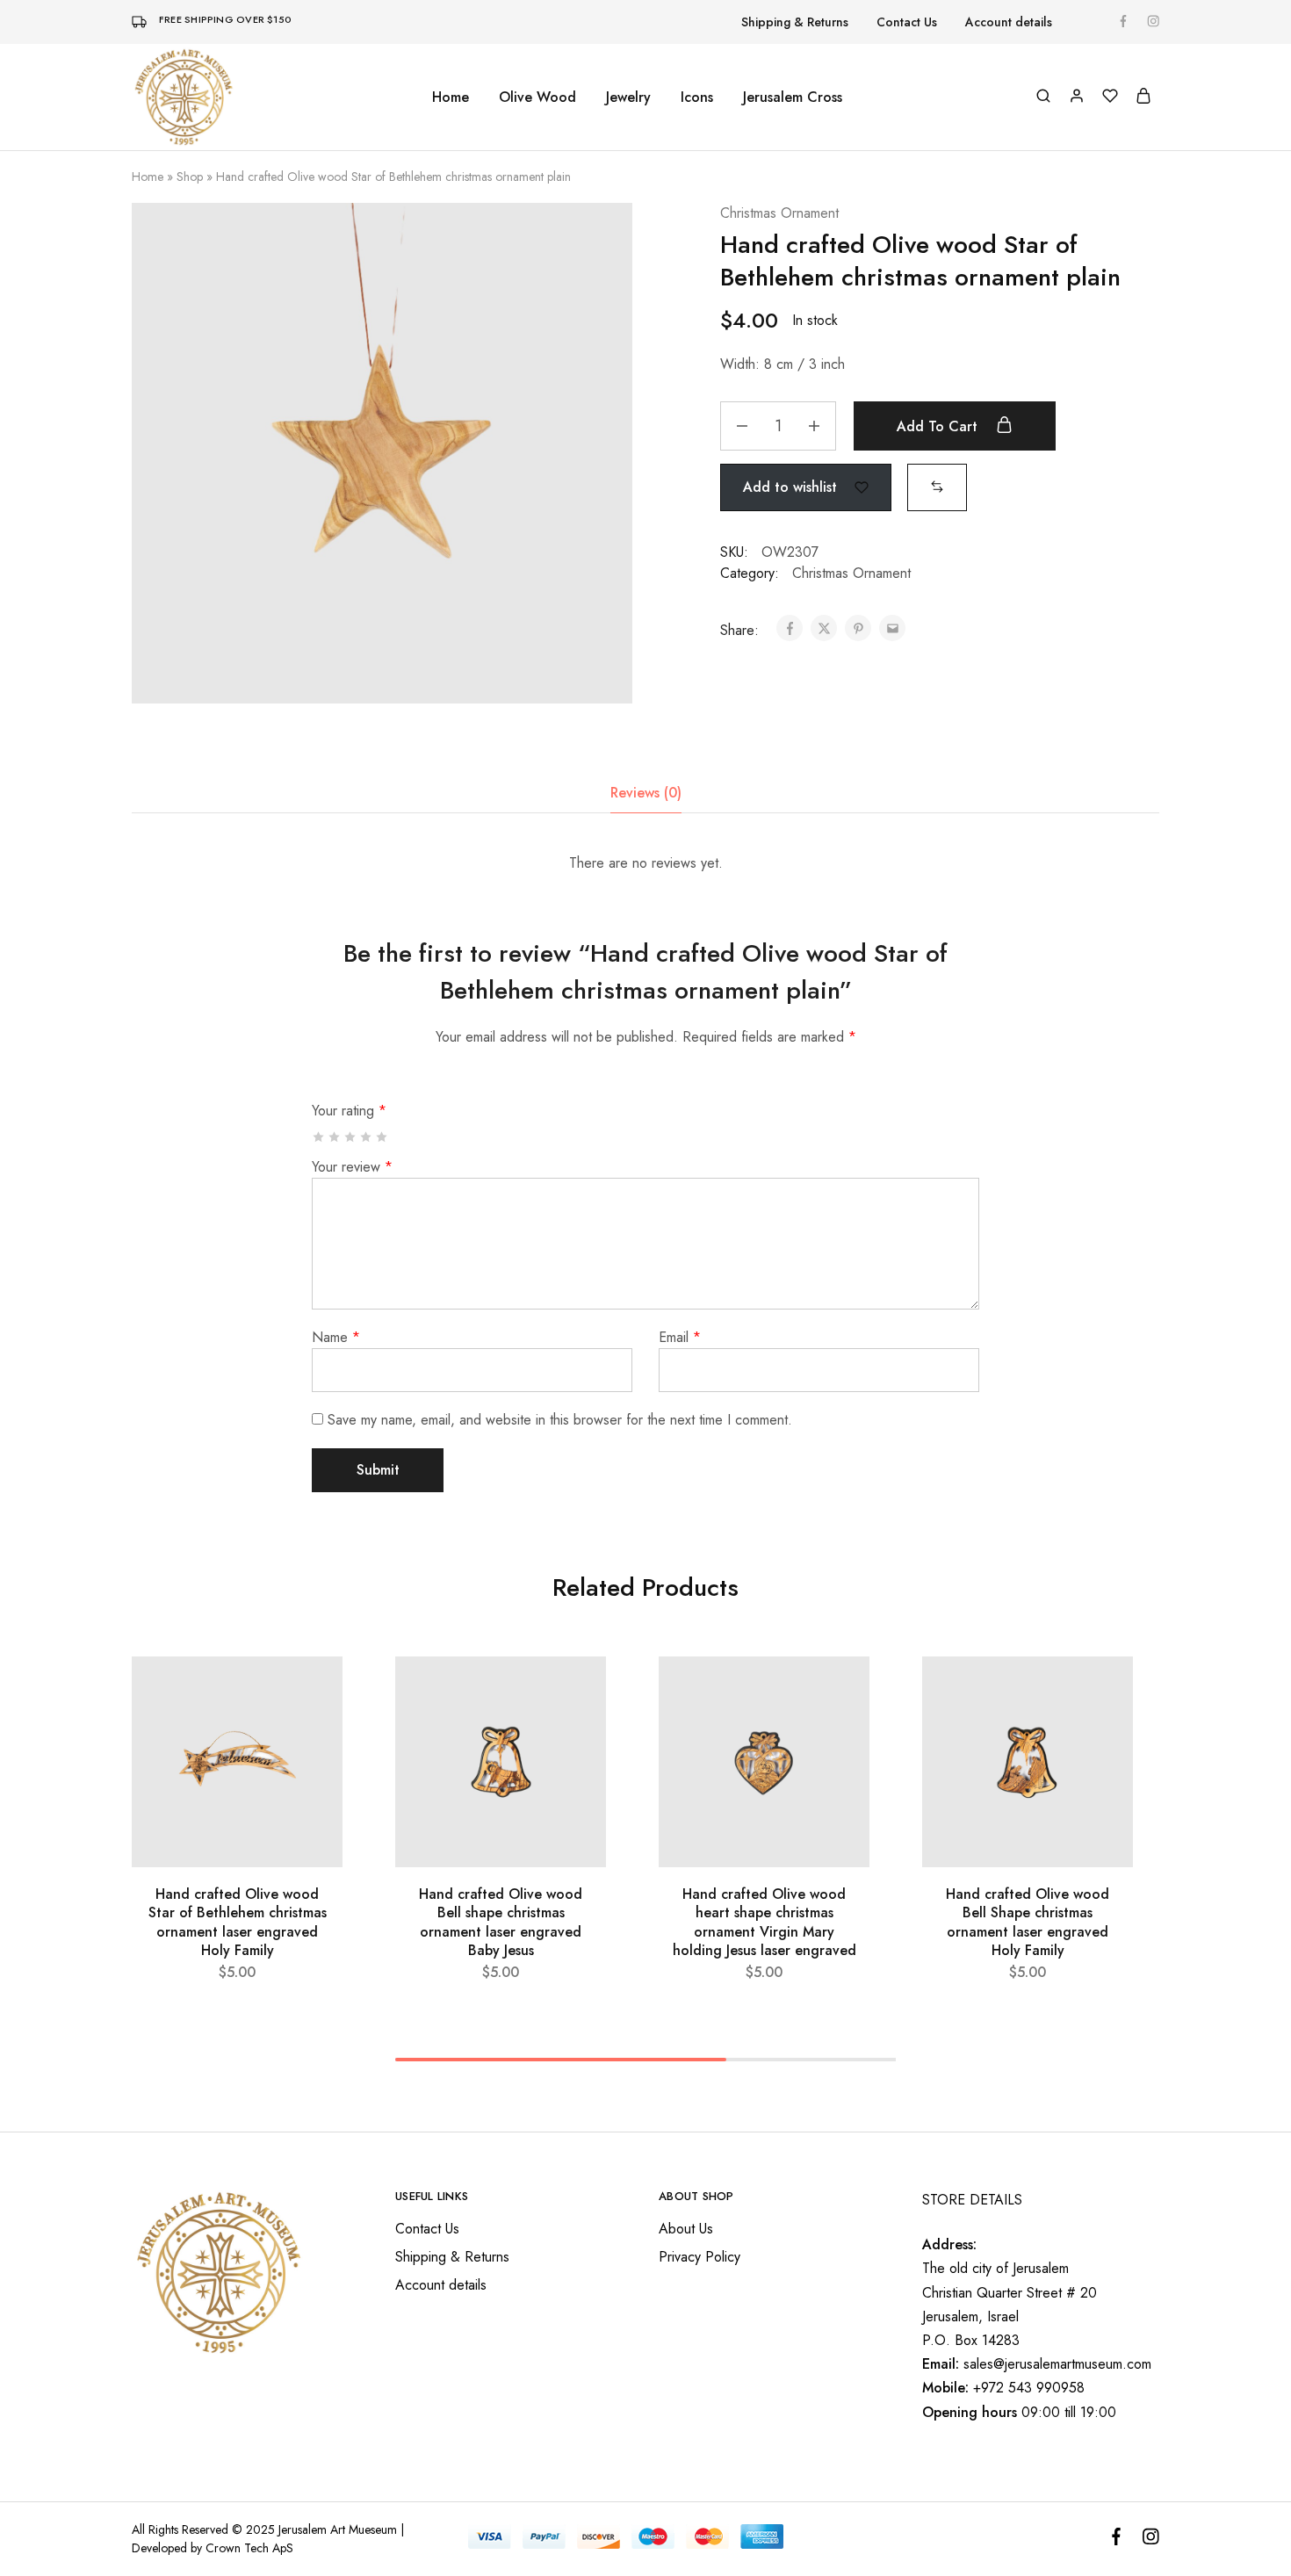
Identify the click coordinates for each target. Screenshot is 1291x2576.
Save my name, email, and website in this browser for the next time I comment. (560, 1420)
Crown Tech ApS (249, 2548)
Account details (1009, 22)
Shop (190, 177)
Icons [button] (697, 97)
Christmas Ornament (779, 213)
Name (336, 1337)
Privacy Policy (700, 2257)
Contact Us (907, 22)
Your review (352, 1167)
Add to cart (939, 426)
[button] (937, 486)
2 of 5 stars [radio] (335, 1137)
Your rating (349, 1111)
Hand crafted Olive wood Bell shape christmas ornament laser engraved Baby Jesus (501, 1922)
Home (451, 97)
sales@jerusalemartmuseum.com (1057, 2364)
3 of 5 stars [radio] (351, 1137)
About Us (686, 2229)
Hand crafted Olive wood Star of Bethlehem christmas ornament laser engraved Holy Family (238, 1922)
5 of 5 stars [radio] (382, 1137)
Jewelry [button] (628, 97)
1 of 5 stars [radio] (319, 1137)
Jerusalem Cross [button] (793, 97)
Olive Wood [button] (537, 97)
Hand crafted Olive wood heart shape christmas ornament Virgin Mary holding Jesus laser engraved (765, 1922)
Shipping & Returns (795, 22)
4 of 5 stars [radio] (367, 1137)
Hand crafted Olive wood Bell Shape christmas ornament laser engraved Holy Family (1028, 1922)
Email (680, 1337)
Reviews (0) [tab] (646, 793)
